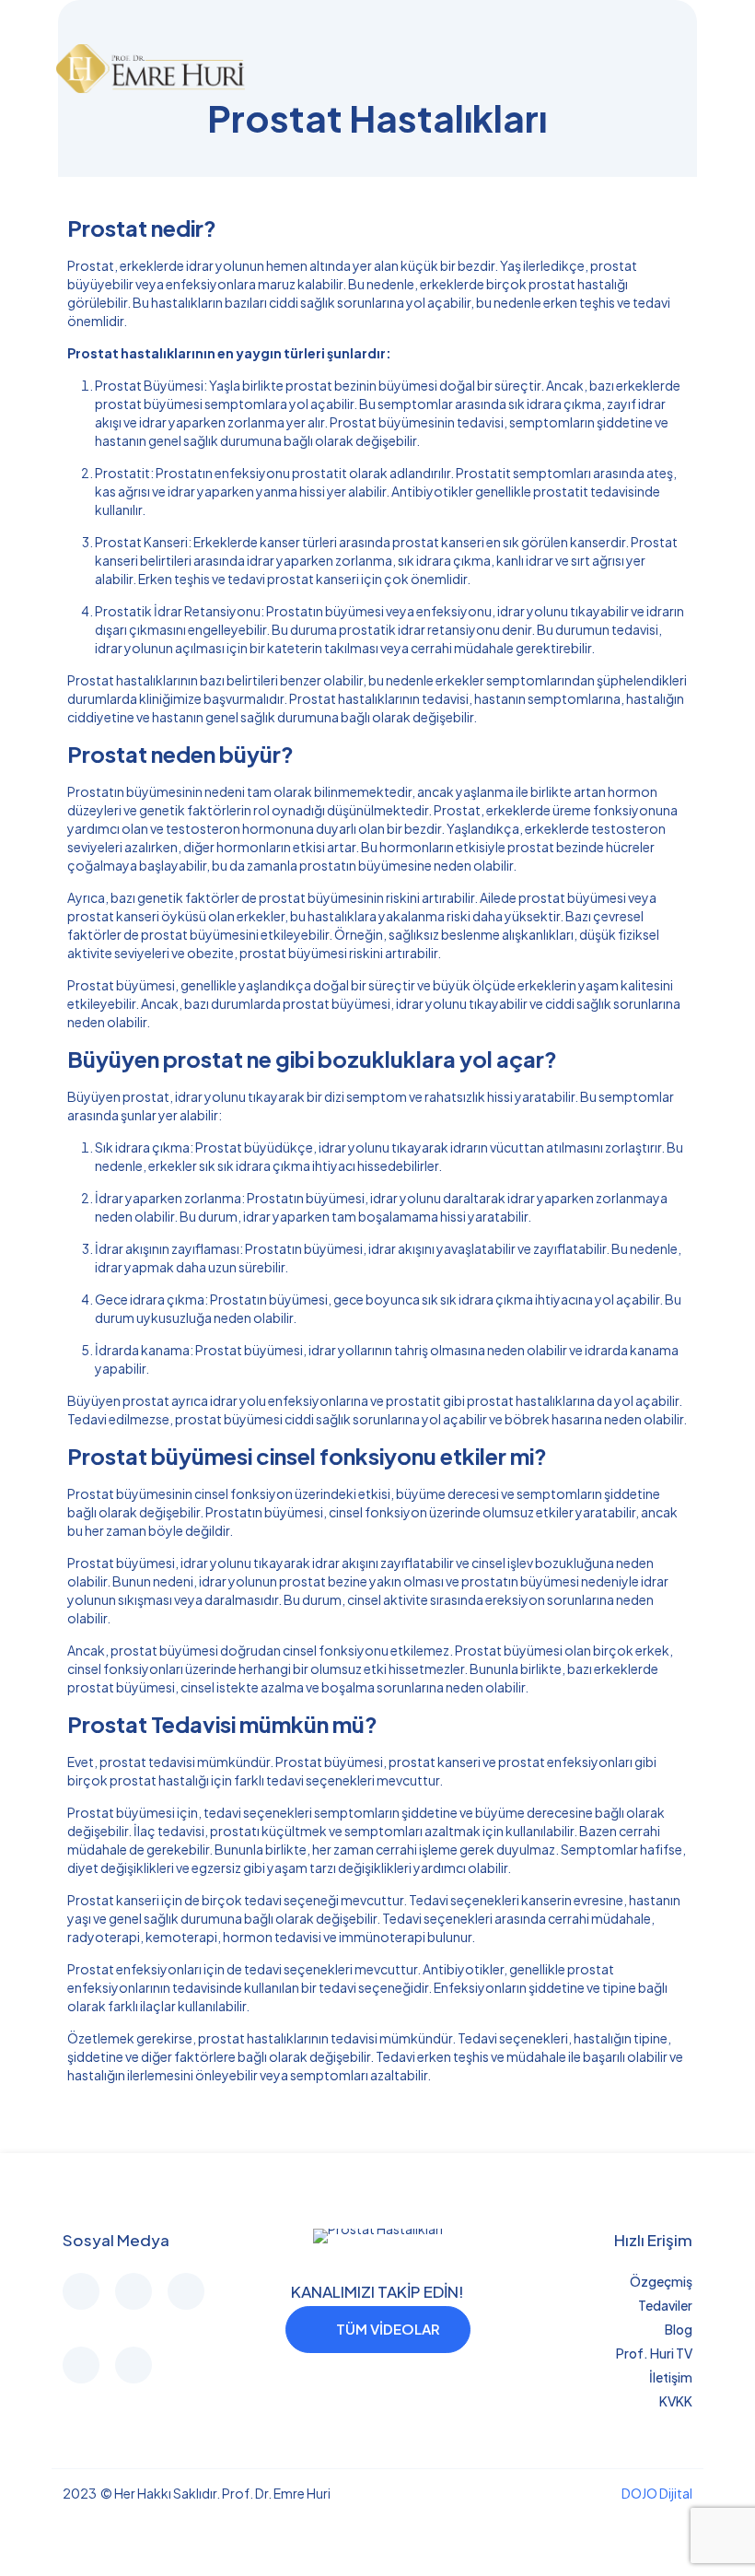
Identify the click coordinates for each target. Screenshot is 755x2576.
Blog (679, 2329)
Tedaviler (665, 2305)
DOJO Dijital (657, 2493)
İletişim (671, 2377)
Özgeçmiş (661, 2281)
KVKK (676, 2401)
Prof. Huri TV (654, 2353)
